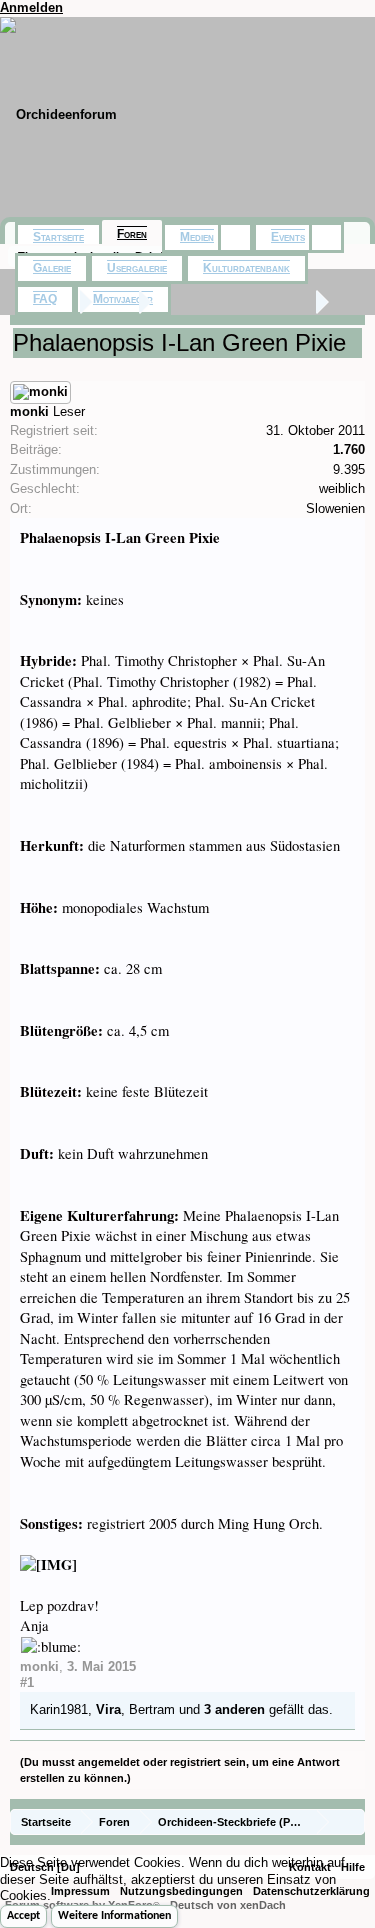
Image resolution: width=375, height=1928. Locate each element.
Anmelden (31, 7)
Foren (132, 234)
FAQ (45, 299)
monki (29, 411)
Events (288, 237)
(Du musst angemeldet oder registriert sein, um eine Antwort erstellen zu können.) (180, 1770)
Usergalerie (137, 268)
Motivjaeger (123, 299)
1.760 (349, 449)
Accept (23, 1916)
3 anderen (234, 1709)
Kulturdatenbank (246, 268)
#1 (27, 1682)
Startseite (58, 237)
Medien (197, 237)
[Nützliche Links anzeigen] (352, 1821)
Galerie (52, 268)
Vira (108, 1709)
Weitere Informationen (114, 1916)
